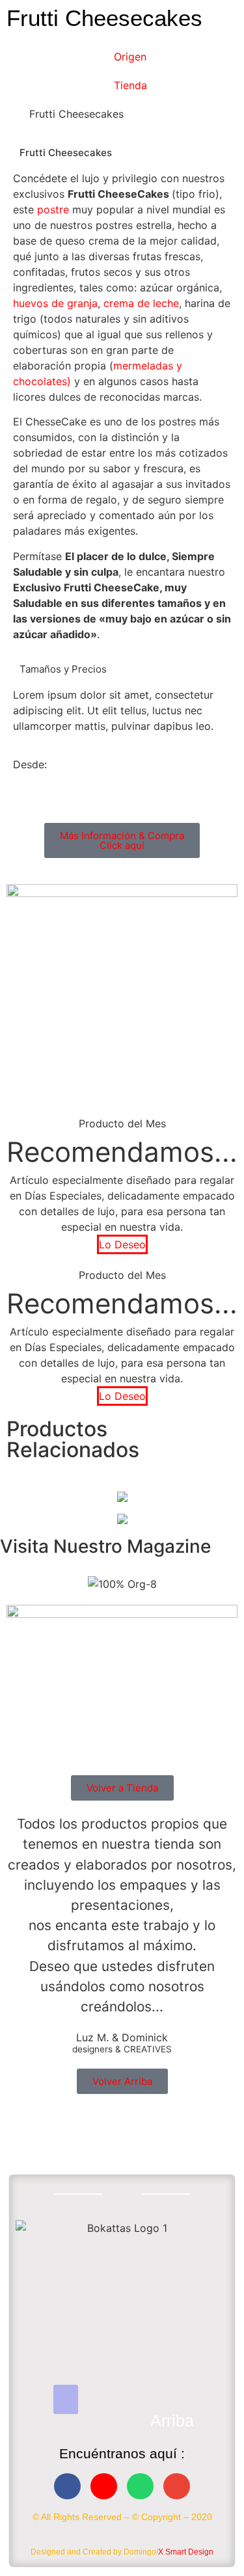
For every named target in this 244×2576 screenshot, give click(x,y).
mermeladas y (148, 366)
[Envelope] (177, 2487)
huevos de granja (55, 303)
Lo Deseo (122, 1244)
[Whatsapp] (140, 2487)
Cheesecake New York (122, 1494)
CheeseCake (122, 1476)
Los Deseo (122, 1528)
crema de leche (141, 303)
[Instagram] (104, 2487)
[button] (66, 2399)
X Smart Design (186, 2552)
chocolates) (42, 381)
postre (53, 209)
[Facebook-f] (67, 2487)
